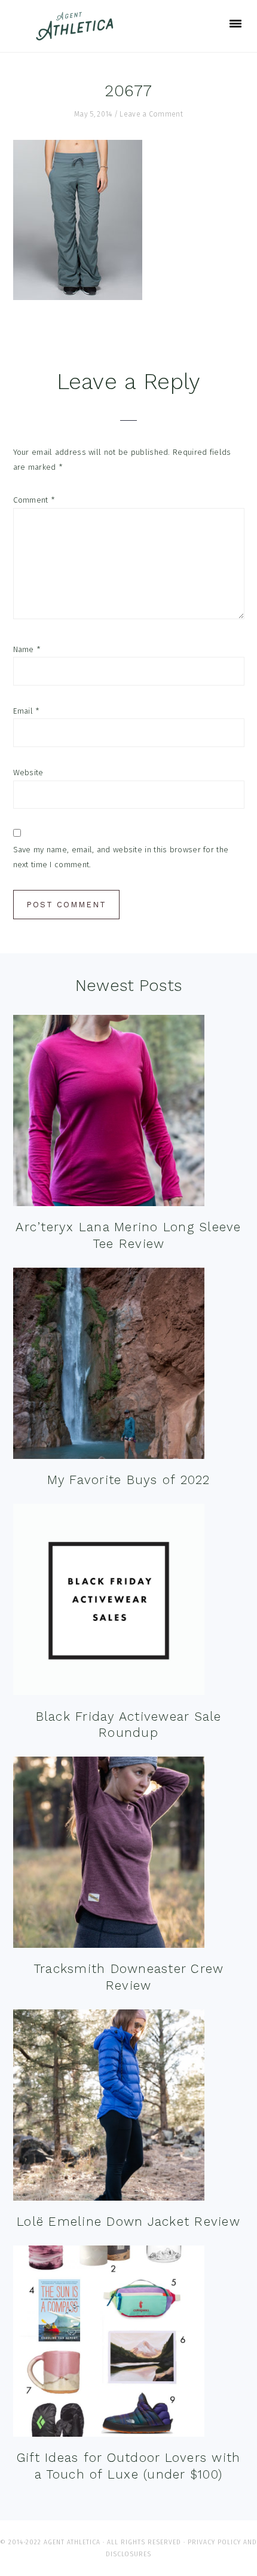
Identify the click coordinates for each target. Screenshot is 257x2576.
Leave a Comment (151, 114)
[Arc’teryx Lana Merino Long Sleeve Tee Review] (109, 1113)
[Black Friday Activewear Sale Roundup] (109, 1602)
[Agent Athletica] (77, 35)
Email (27, 711)
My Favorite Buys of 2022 (129, 1480)
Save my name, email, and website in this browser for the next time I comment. (121, 857)
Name (27, 649)
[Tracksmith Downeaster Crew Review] (109, 1855)
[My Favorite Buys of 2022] (109, 1366)
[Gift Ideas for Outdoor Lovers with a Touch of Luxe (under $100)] (109, 2344)
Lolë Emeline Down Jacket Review (128, 2221)
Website (28, 773)
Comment (34, 500)
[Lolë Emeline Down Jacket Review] (109, 2108)
